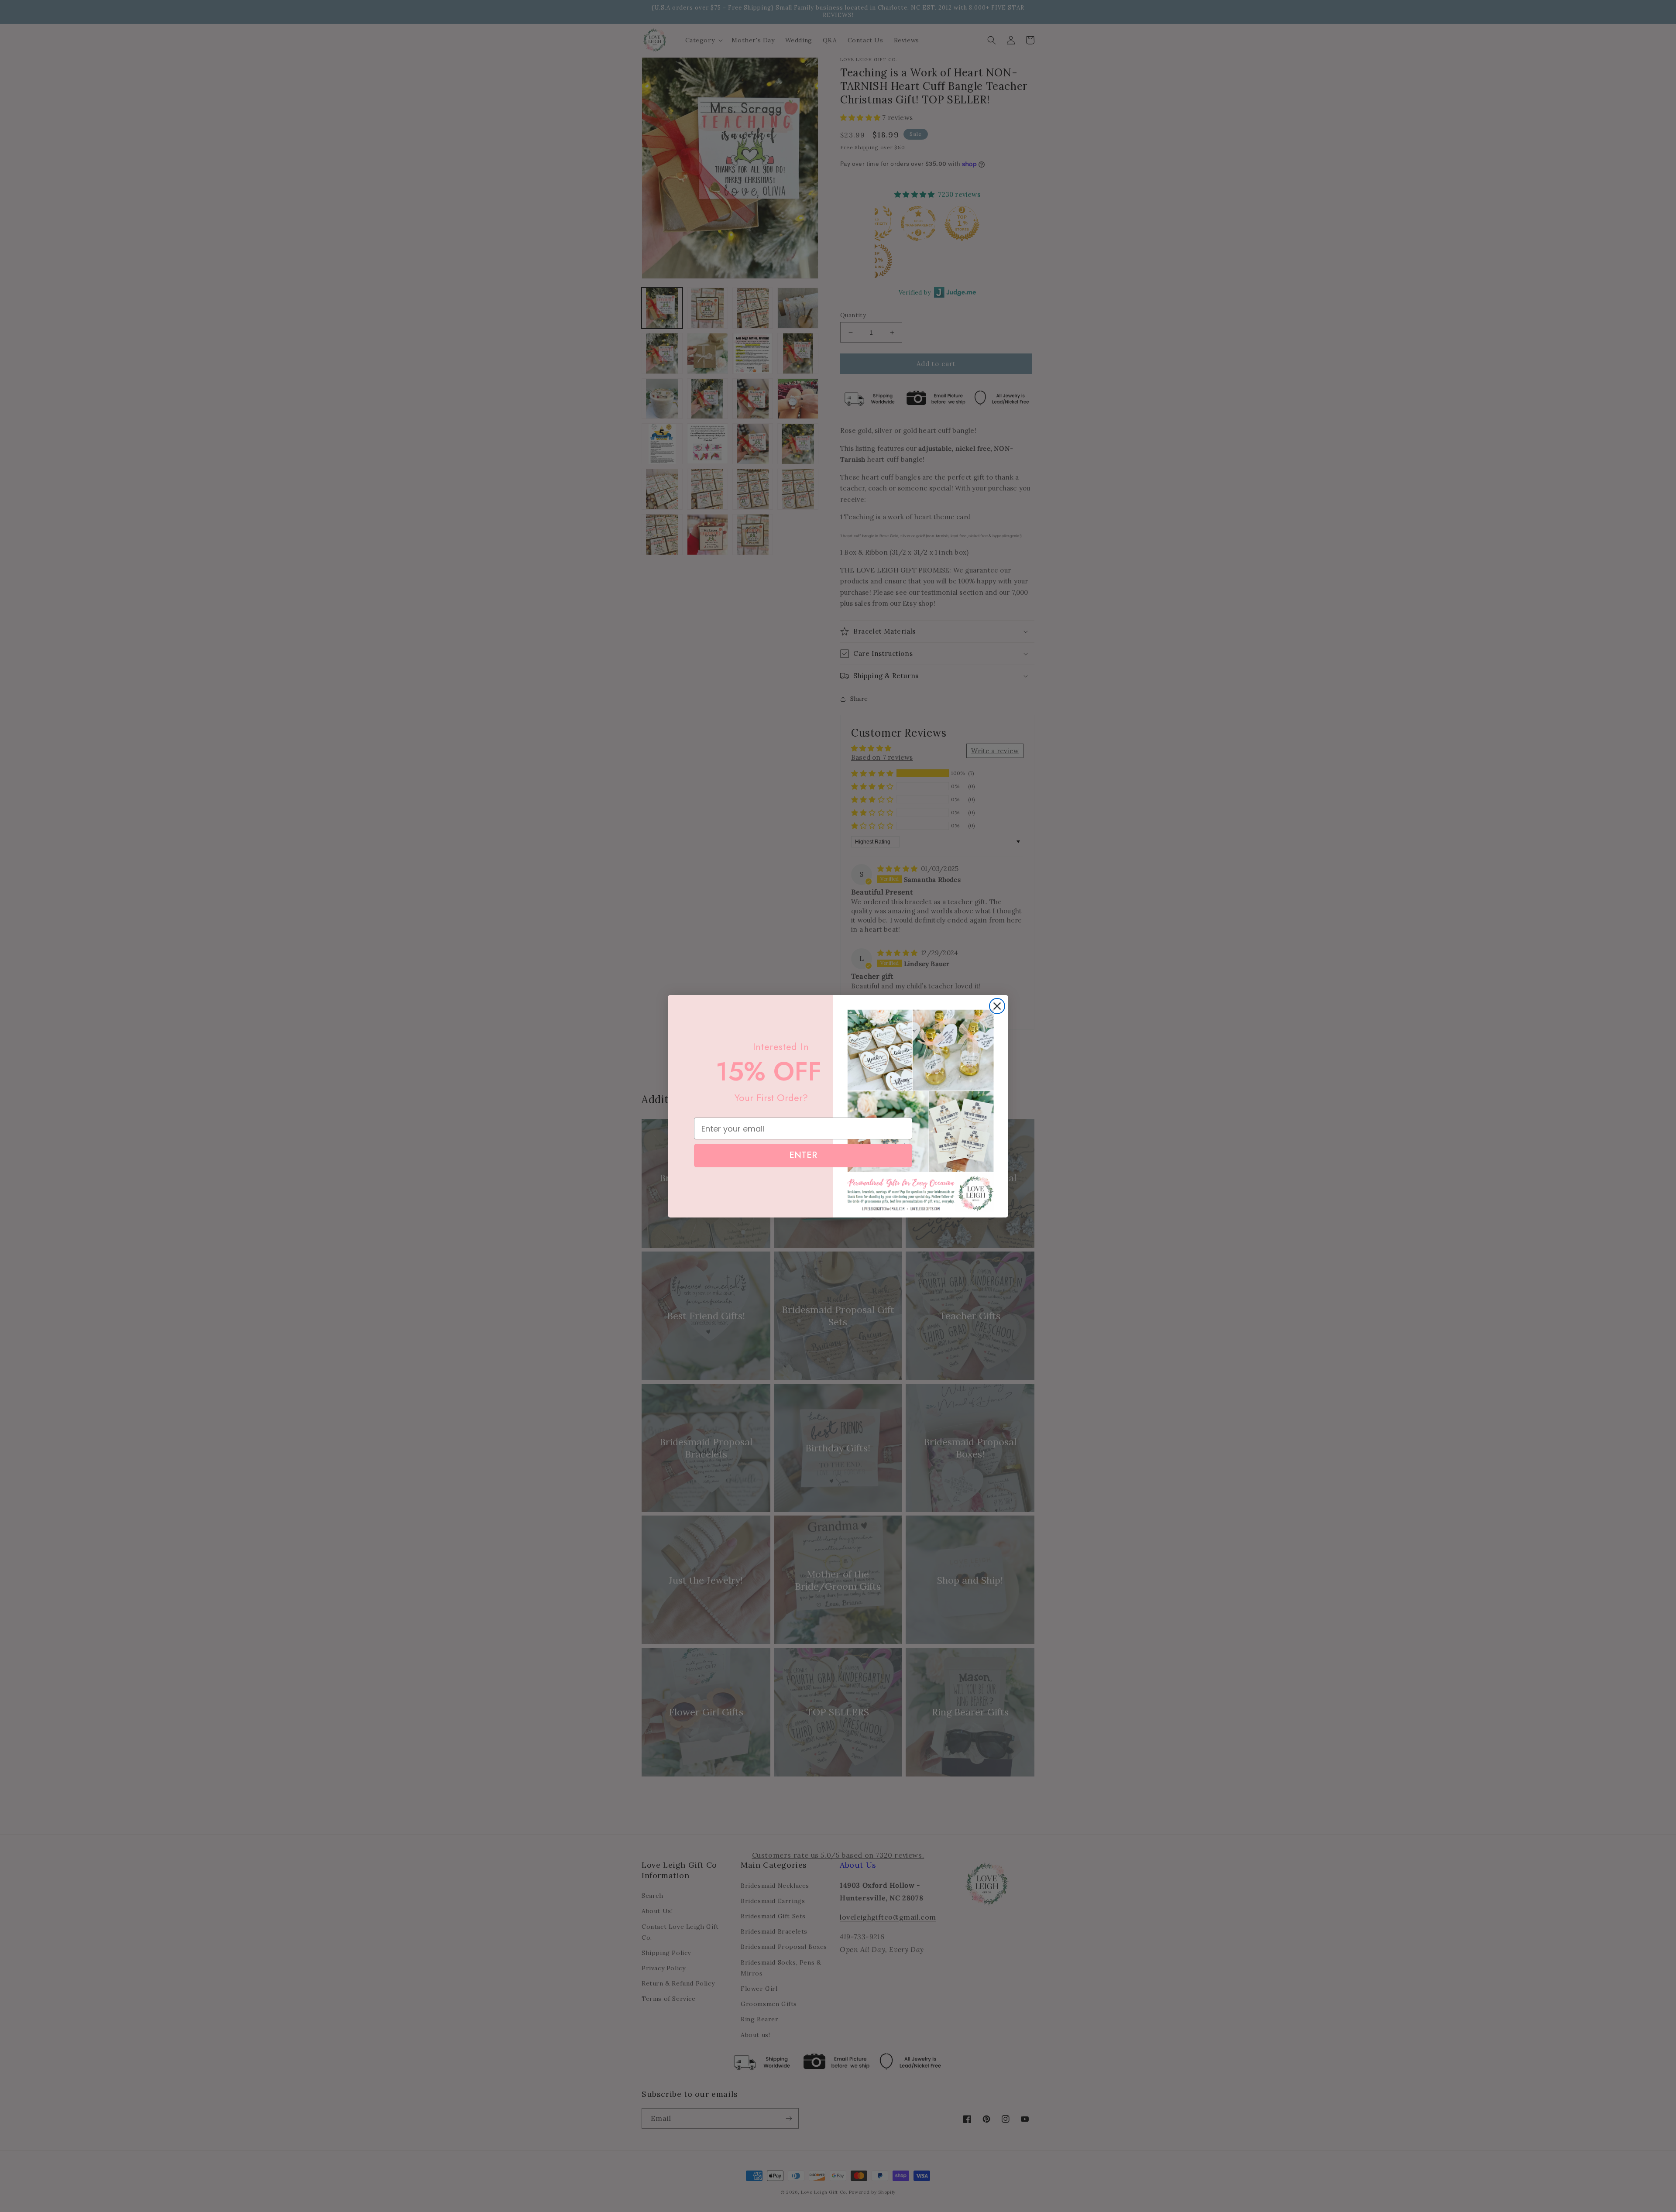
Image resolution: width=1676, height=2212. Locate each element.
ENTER (803, 1155)
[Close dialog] (997, 1006)
